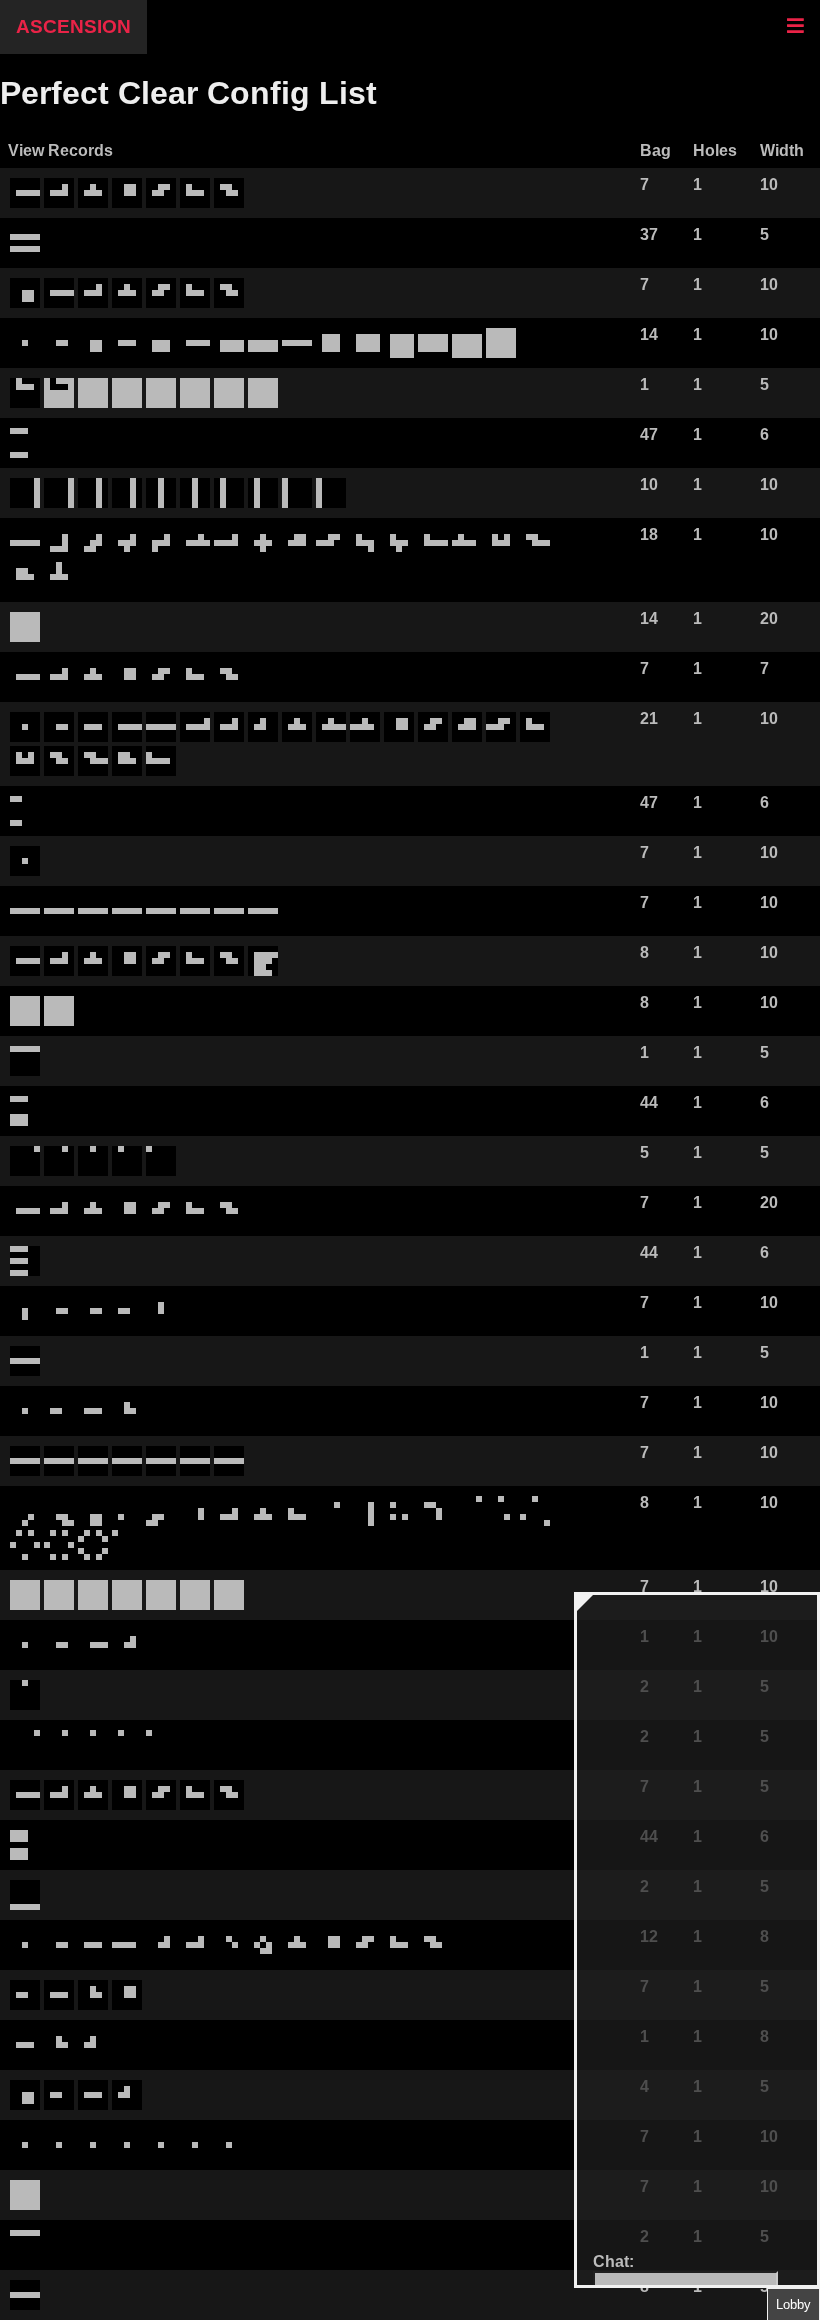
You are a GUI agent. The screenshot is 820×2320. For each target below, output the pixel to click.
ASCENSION (73, 26)
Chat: (613, 2261)
